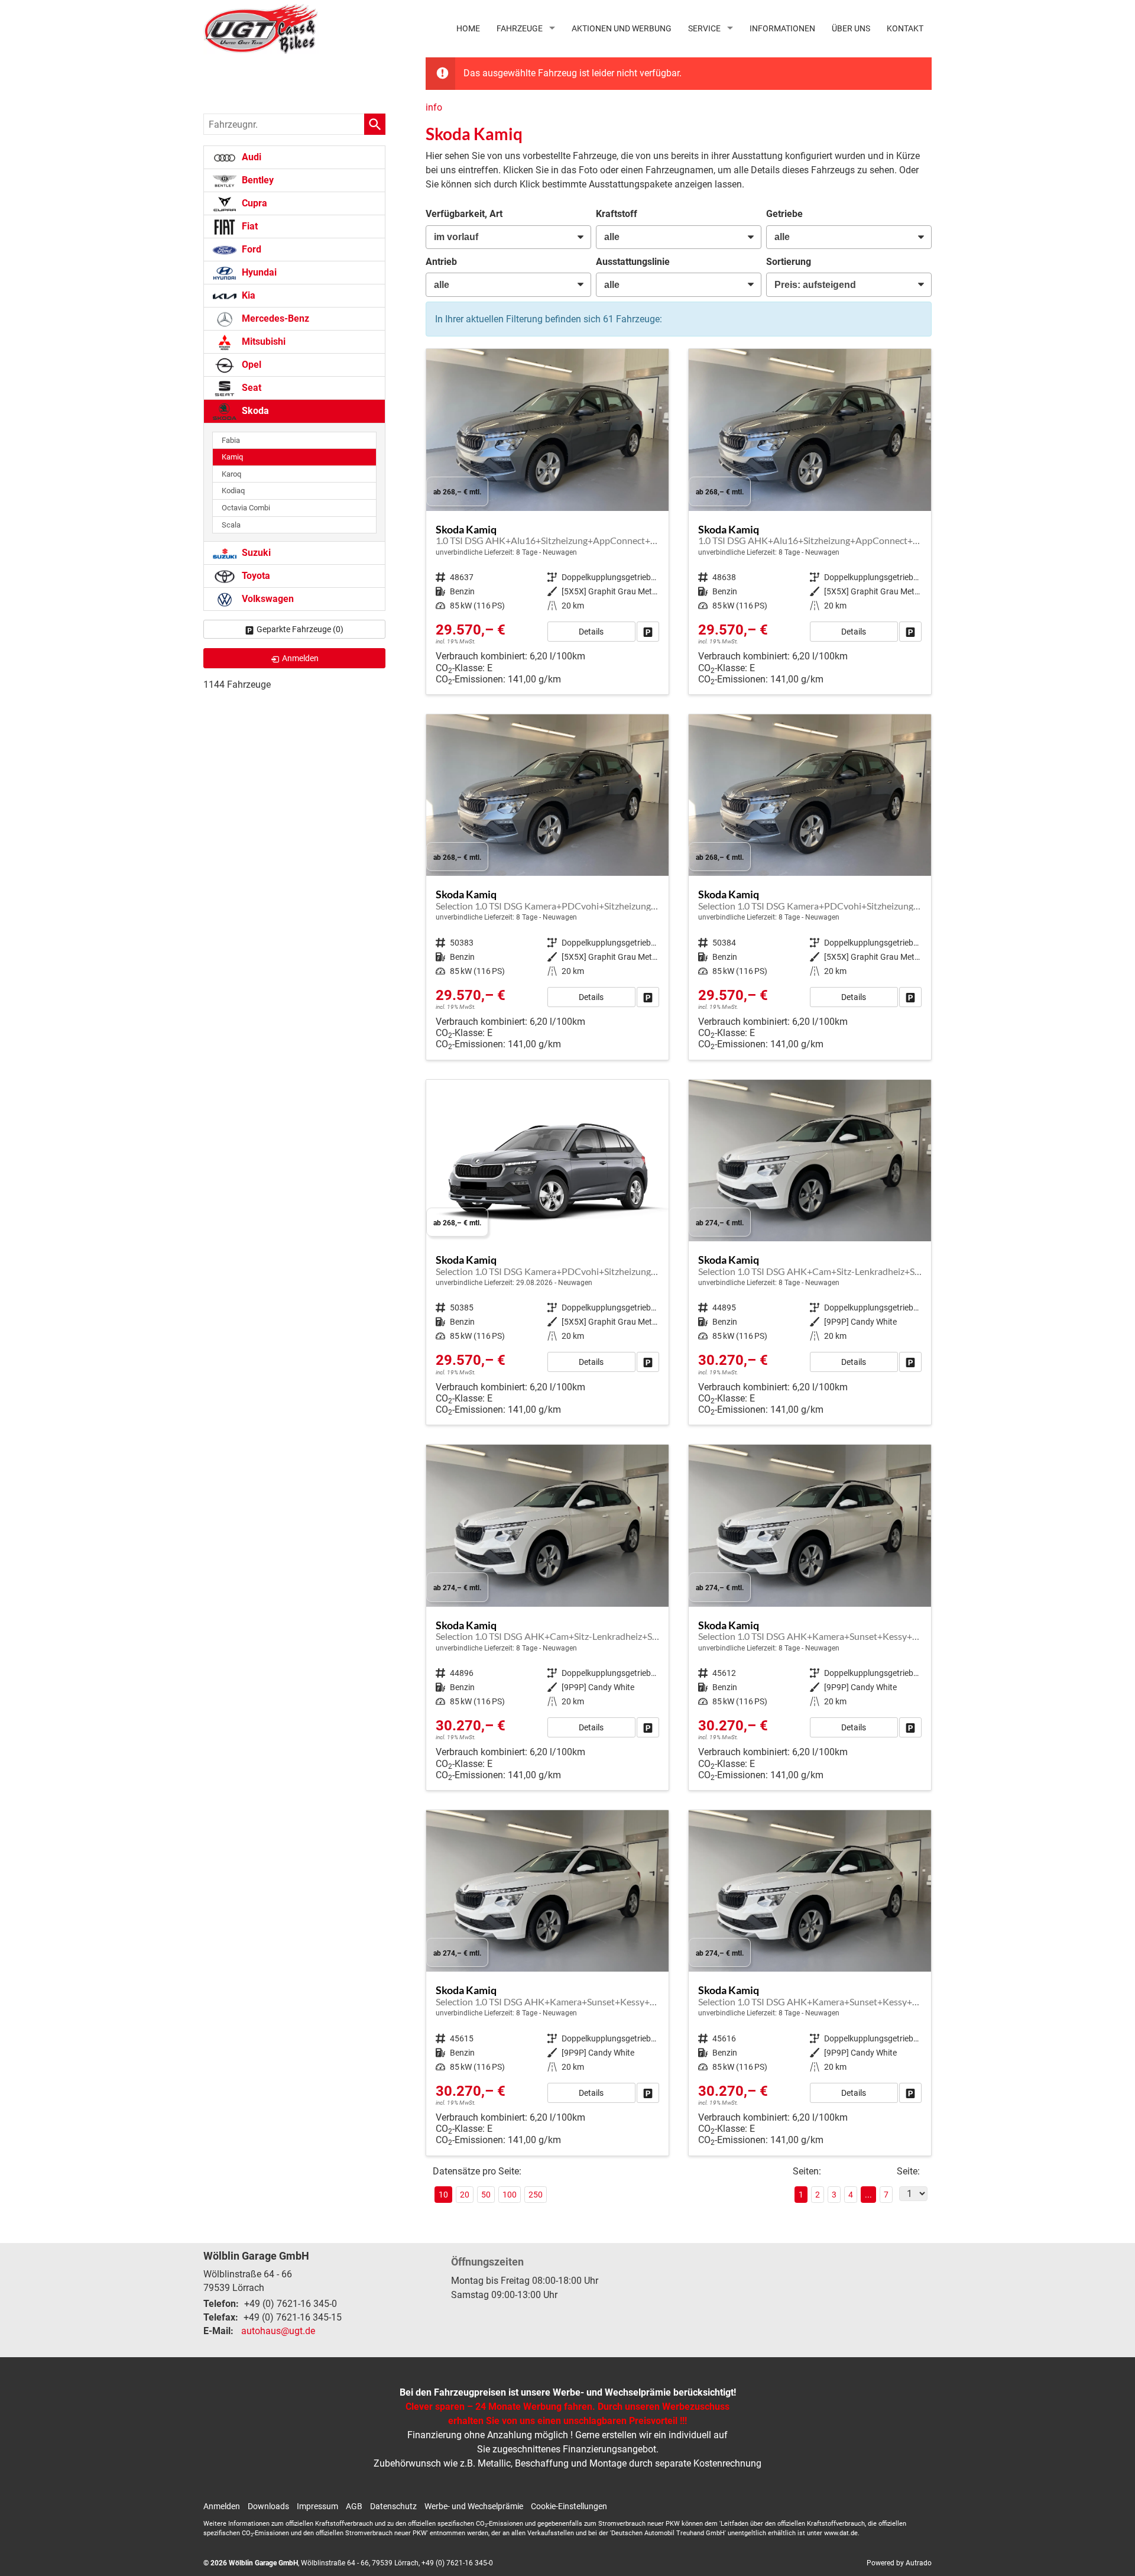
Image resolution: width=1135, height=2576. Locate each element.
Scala (231, 525)
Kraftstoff (617, 214)
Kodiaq (233, 491)
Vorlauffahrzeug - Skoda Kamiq (547, 522)
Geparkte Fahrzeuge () (300, 629)
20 (465, 2195)
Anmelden (222, 2506)
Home (468, 28)
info (434, 107)
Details (591, 632)
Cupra (253, 203)
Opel (250, 365)
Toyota (255, 576)
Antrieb (441, 262)
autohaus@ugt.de (278, 2331)
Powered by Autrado (899, 2563)
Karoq (231, 474)
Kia (247, 295)
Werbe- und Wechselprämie (474, 2506)
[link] (648, 632)
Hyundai (258, 272)
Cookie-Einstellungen (569, 2506)
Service (704, 28)
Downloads (268, 2506)
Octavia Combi (246, 508)
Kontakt (905, 28)
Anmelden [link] (300, 658)
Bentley (257, 180)
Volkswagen (267, 599)
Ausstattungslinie (633, 262)
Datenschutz (393, 2506)
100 (510, 2195)
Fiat (249, 226)
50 (486, 2195)
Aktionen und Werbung (622, 28)
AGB (354, 2506)
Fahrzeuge (520, 28)
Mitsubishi (262, 342)
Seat (250, 388)
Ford (250, 249)
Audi (250, 157)
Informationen (782, 28)
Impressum (317, 2506)
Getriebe (784, 214)
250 (536, 2195)
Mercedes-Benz (274, 318)
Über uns (851, 28)
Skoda (254, 411)
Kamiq (232, 457)
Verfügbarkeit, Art (464, 214)
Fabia (231, 440)
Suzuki (255, 553)
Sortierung (789, 262)
